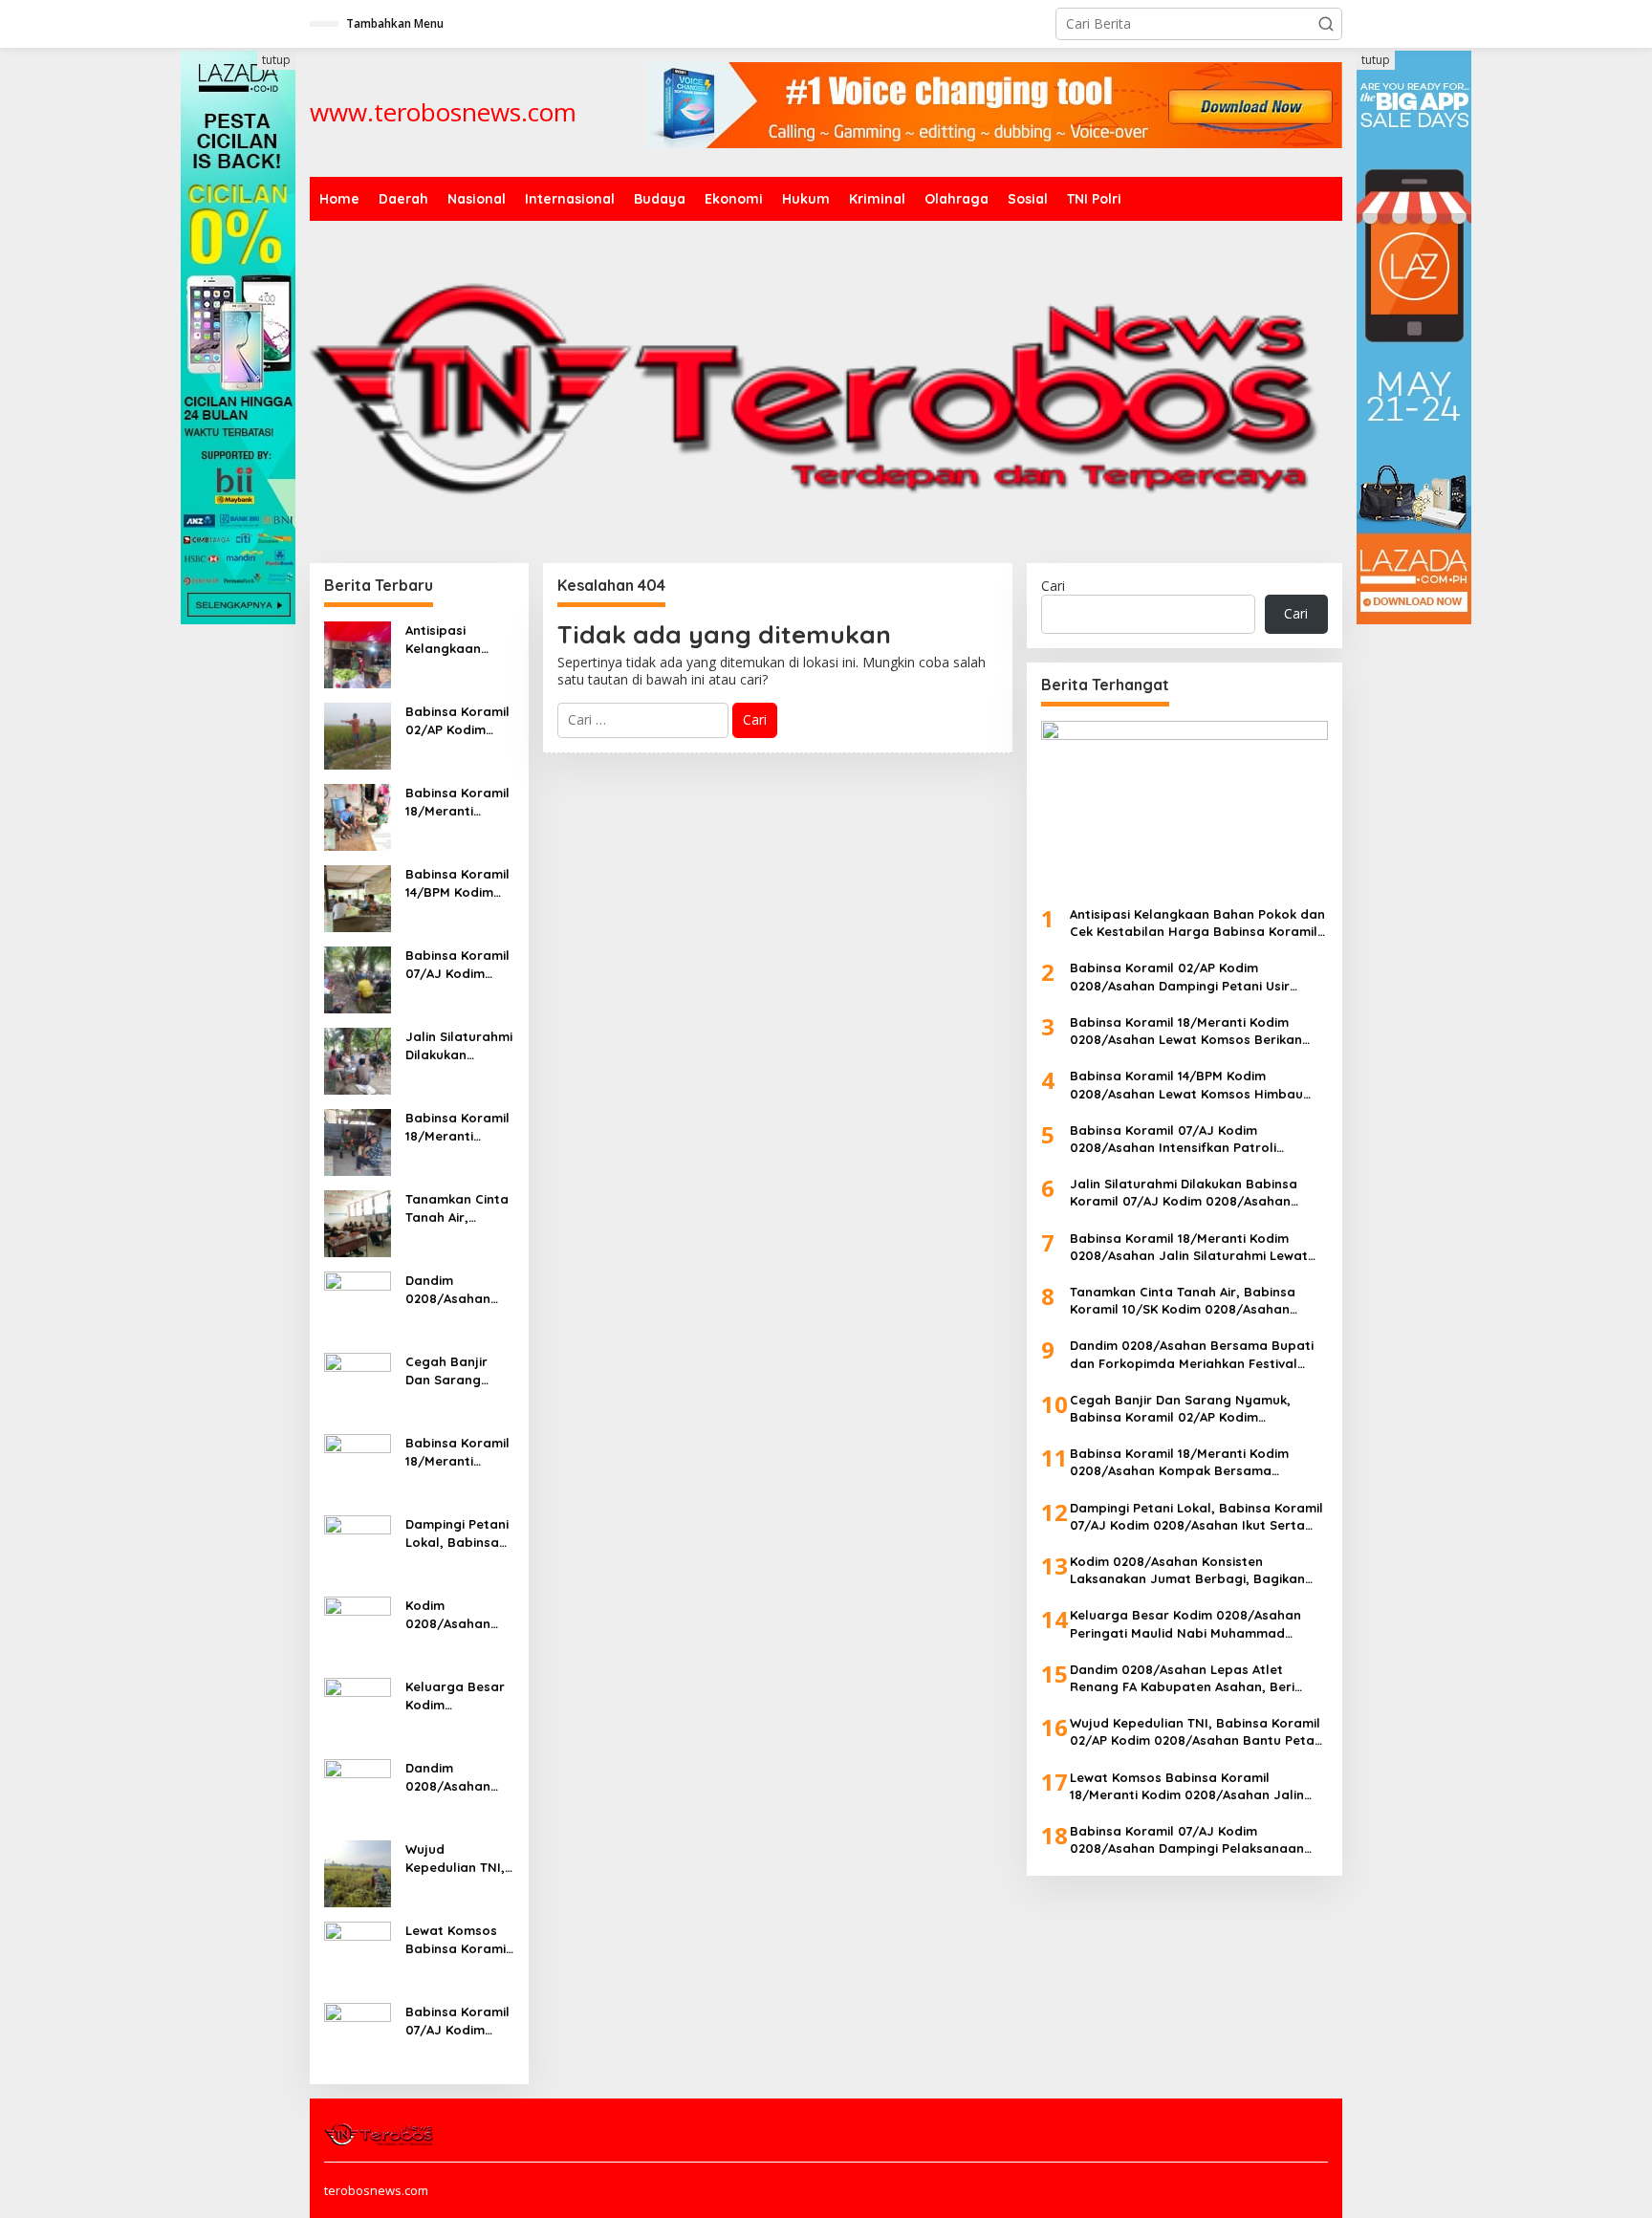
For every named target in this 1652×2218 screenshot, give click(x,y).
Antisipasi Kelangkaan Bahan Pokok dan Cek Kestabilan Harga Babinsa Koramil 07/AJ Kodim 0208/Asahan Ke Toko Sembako (457, 639)
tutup (276, 60)
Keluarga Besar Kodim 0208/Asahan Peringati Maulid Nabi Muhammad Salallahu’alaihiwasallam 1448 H (459, 1696)
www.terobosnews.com (443, 112)
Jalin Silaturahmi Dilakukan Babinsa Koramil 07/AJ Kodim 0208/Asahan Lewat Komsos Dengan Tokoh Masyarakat (459, 1045)
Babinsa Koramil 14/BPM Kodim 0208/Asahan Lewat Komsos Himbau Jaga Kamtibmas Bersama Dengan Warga (457, 883)
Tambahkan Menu (395, 23)
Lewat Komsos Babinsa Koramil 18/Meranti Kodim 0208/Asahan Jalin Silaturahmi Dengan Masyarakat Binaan (459, 1939)
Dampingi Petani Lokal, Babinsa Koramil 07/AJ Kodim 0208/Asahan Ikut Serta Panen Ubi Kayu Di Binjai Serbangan (458, 1533)
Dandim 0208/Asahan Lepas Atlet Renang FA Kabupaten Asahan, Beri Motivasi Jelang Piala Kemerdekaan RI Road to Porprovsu (457, 1777)
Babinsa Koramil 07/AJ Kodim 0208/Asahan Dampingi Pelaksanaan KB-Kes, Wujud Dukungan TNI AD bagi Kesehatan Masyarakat (459, 2021)
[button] (1326, 24)
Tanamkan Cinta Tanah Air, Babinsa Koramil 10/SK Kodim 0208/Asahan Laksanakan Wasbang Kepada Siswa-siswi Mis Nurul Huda (457, 1208)
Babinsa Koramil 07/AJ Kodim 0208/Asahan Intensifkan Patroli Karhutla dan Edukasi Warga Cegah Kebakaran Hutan (457, 964)
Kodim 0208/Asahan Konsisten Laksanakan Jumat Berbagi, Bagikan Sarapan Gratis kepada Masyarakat (455, 1614)
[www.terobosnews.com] (380, 2133)
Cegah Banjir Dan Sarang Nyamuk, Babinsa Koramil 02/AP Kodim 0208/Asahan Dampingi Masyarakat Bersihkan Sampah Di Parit (457, 1370)
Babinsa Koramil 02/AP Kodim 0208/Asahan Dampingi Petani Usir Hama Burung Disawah (457, 720)
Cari (1053, 586)
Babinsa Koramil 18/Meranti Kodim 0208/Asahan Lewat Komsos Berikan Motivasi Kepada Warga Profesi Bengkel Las (457, 802)
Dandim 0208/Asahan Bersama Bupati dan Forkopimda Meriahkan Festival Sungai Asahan (458, 1289)
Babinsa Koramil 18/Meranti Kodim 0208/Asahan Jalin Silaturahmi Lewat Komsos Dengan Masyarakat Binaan (459, 1127)
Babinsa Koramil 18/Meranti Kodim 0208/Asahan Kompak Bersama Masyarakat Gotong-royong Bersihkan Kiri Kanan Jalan (457, 1452)
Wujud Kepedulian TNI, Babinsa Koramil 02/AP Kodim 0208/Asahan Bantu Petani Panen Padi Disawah (457, 1858)
